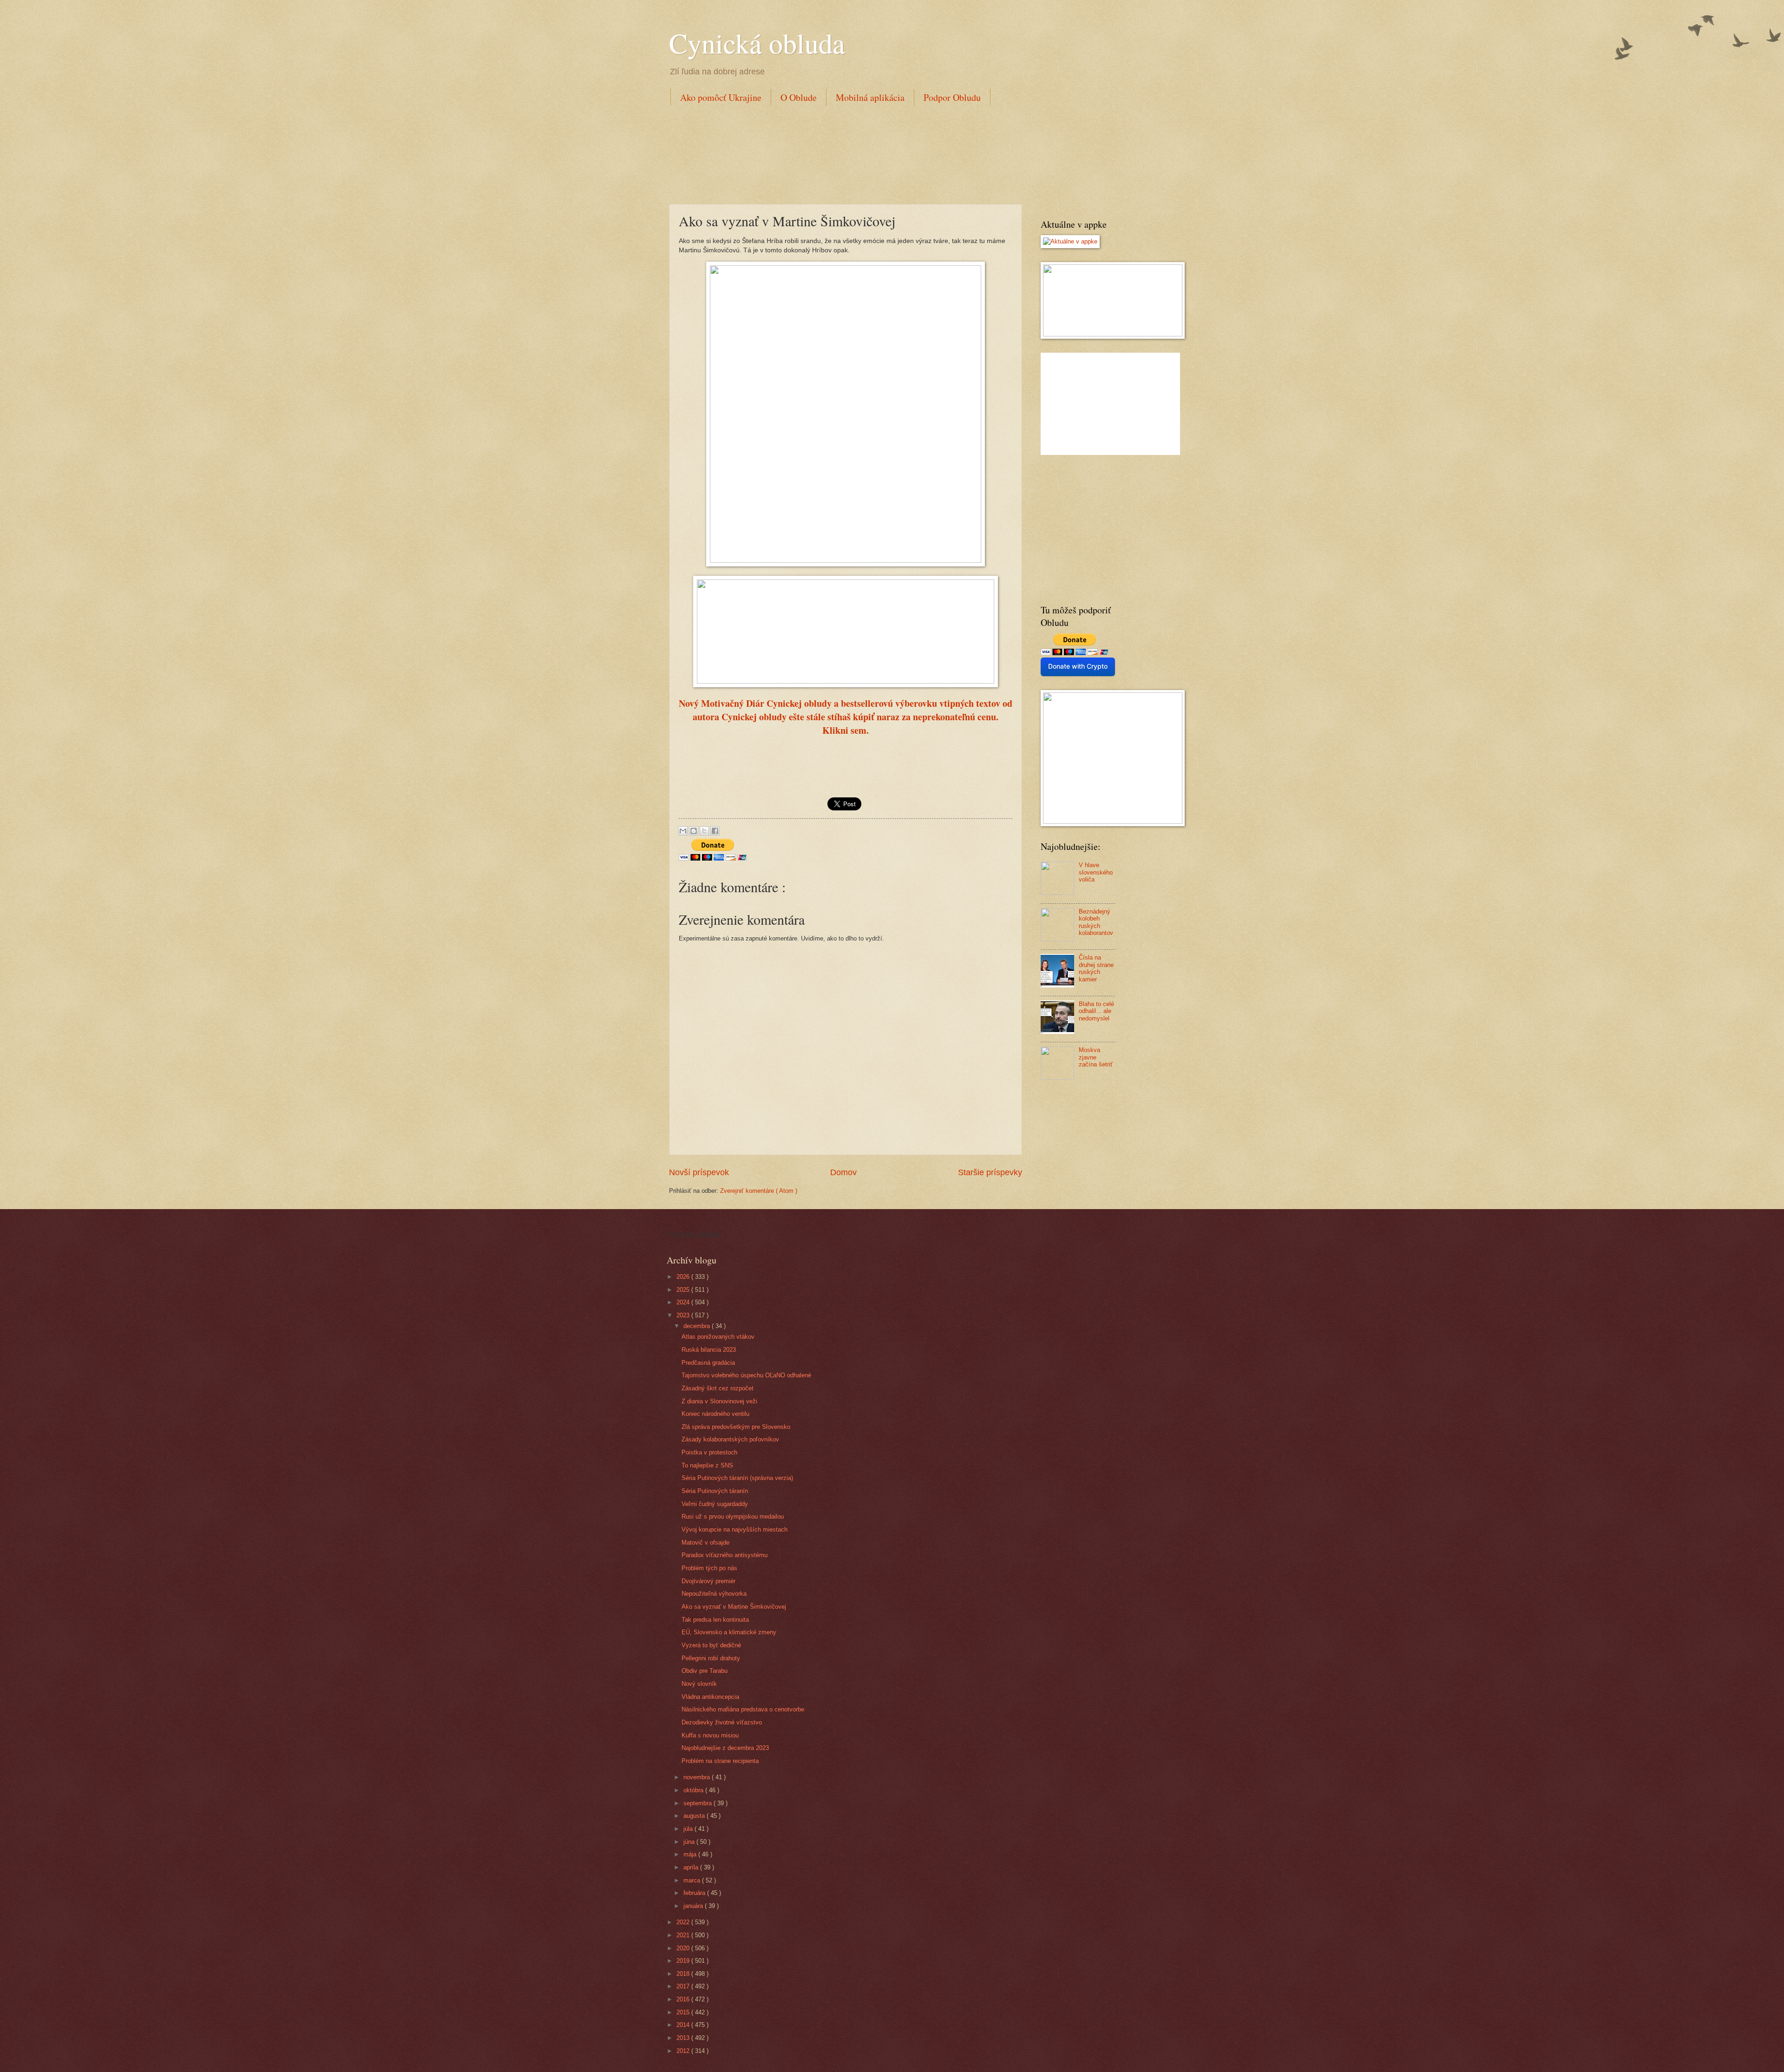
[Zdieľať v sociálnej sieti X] (704, 831)
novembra (698, 1777)
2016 (684, 1999)
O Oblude (799, 97)
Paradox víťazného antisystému (725, 1555)
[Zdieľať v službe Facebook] (715, 831)
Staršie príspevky (990, 1172)
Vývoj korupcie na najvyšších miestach (735, 1529)
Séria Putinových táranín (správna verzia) (737, 1478)
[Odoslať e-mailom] (683, 831)
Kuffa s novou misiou (710, 1735)
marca (693, 1880)
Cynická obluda (757, 43)
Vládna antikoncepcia (710, 1697)
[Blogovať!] (694, 831)
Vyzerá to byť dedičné (711, 1645)
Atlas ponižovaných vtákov (718, 1337)
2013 (684, 2038)
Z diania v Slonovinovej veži (719, 1401)
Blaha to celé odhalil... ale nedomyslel (1096, 1011)
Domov (843, 1172)
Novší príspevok (699, 1172)
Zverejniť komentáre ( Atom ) (759, 1191)
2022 (684, 1922)
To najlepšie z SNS (707, 1465)
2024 (684, 1302)
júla (689, 1829)
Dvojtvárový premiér (708, 1581)
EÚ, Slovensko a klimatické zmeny (729, 1632)
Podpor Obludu (952, 97)
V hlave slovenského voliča (1096, 872)
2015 (684, 2012)
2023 (684, 1315)
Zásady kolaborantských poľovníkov (730, 1439)
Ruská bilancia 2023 (709, 1350)
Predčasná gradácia (708, 1363)
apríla (692, 1867)
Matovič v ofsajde (705, 1542)
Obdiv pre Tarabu (705, 1671)
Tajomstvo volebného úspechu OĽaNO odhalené (746, 1375)
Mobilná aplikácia (870, 97)
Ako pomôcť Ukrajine (721, 97)
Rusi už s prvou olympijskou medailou (733, 1516)
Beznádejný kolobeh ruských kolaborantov (1096, 922)
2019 (684, 1961)
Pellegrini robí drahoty (711, 1658)
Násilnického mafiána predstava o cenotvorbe (743, 1709)
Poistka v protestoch (709, 1452)
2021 (684, 1935)
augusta (695, 1816)
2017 (684, 1986)
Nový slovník (699, 1684)
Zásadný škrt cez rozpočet (718, 1388)
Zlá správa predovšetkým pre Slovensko (736, 1427)
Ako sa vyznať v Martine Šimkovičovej (734, 1607)
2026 (684, 1277)
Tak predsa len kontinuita (715, 1620)
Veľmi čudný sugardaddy (715, 1504)
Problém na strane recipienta (720, 1761)
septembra (699, 1803)
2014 (684, 2025)
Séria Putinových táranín (715, 1491)
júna (690, 1842)
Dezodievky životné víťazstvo (722, 1722)
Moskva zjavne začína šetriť (1096, 1057)
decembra (698, 1326)
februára (695, 1893)
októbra (694, 1790)
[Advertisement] (838, 153)
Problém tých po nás (709, 1568)
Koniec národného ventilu (715, 1414)
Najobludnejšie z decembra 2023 (725, 1748)
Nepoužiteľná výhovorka (714, 1594)
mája (691, 1854)
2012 (684, 2051)
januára (694, 1906)
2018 (684, 1974)
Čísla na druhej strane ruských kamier (1096, 968)
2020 (684, 1948)
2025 (684, 1290)
